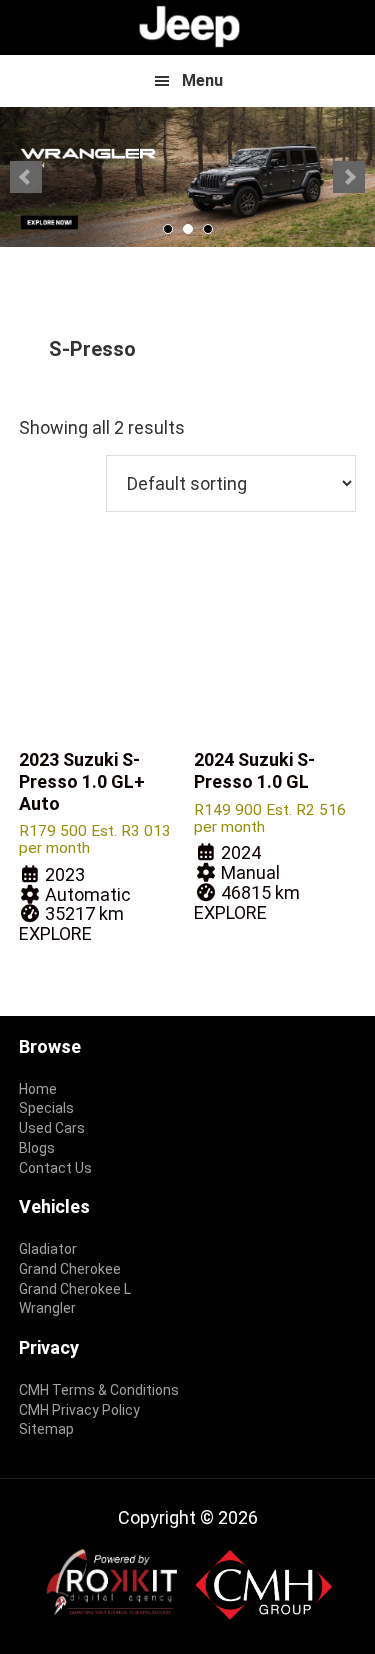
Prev (26, 177)
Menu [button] (202, 80)
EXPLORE (55, 933)
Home (38, 1089)
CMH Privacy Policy (79, 1410)
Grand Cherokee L (75, 1289)
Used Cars (52, 1128)
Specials (46, 1108)
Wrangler (47, 1308)
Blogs (37, 1148)
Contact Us (55, 1168)
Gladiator (48, 1249)
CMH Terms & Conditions (99, 1390)
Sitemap (46, 1429)
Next (349, 177)
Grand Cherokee (70, 1269)
